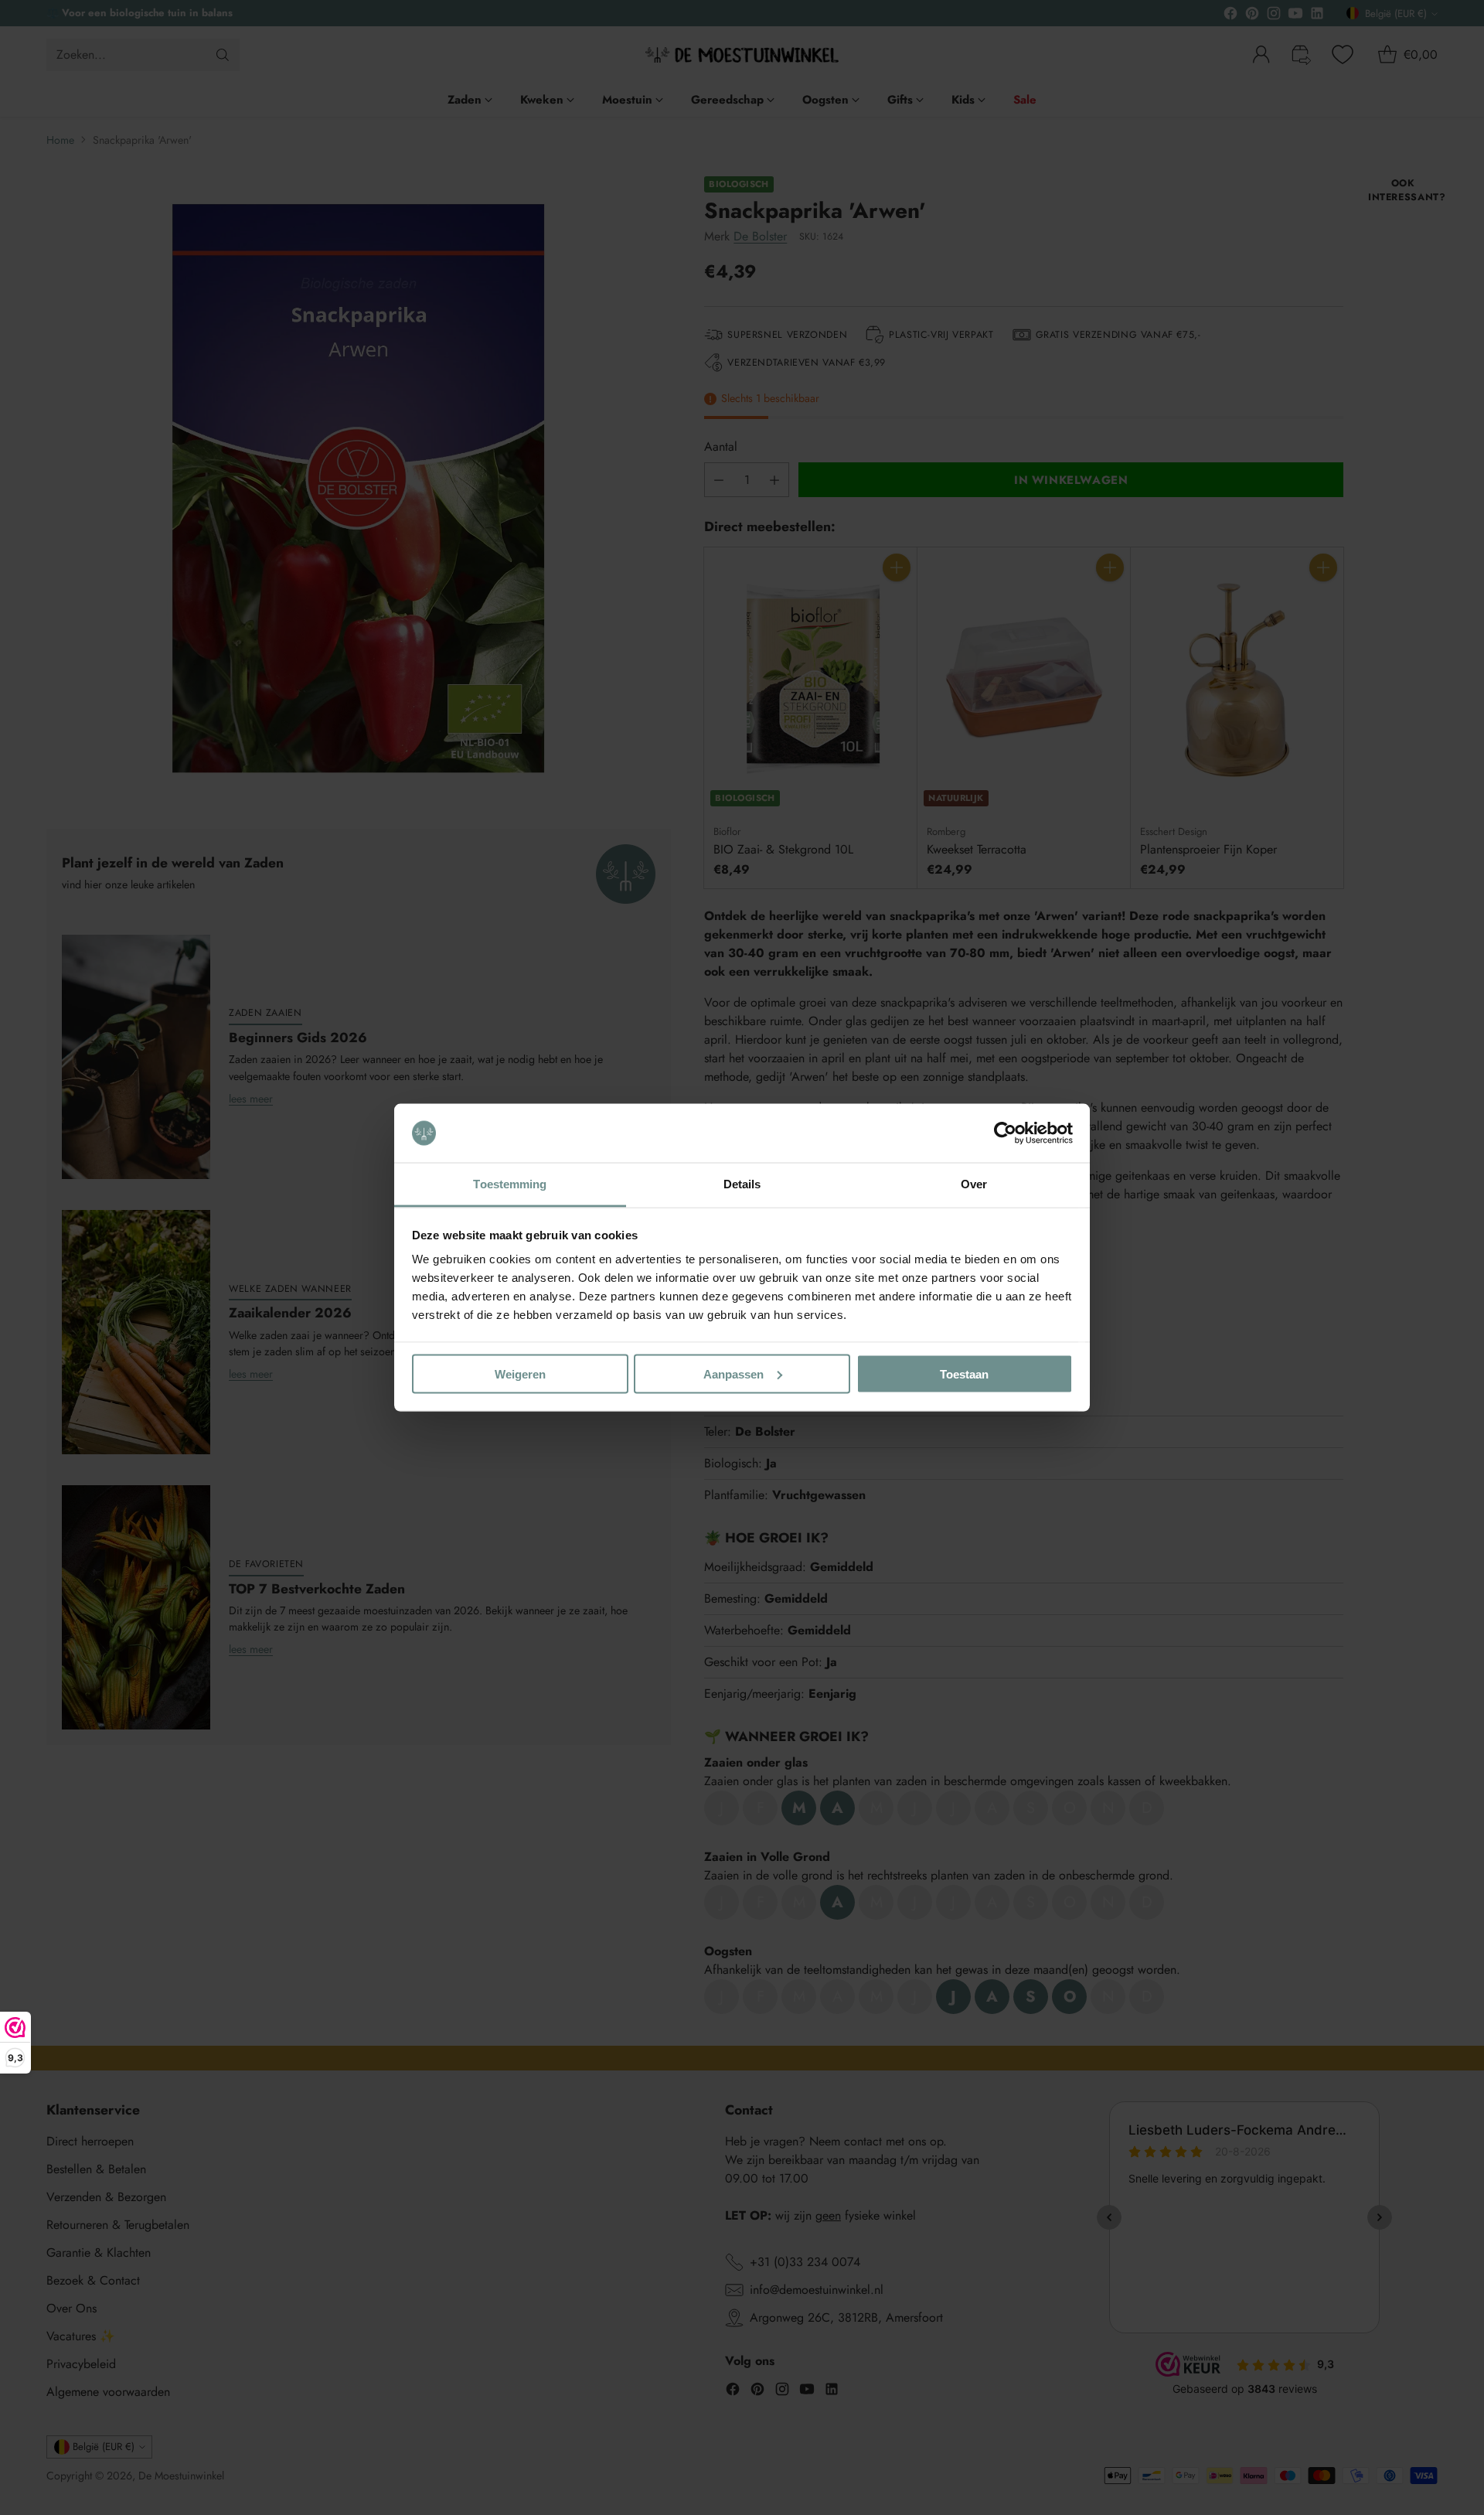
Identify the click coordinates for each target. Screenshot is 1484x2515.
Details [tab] (742, 1184)
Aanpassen (733, 1373)
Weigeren (520, 1373)
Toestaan (964, 1373)
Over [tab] (974, 1184)
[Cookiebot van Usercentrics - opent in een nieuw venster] (1005, 1133)
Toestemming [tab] (510, 1184)
